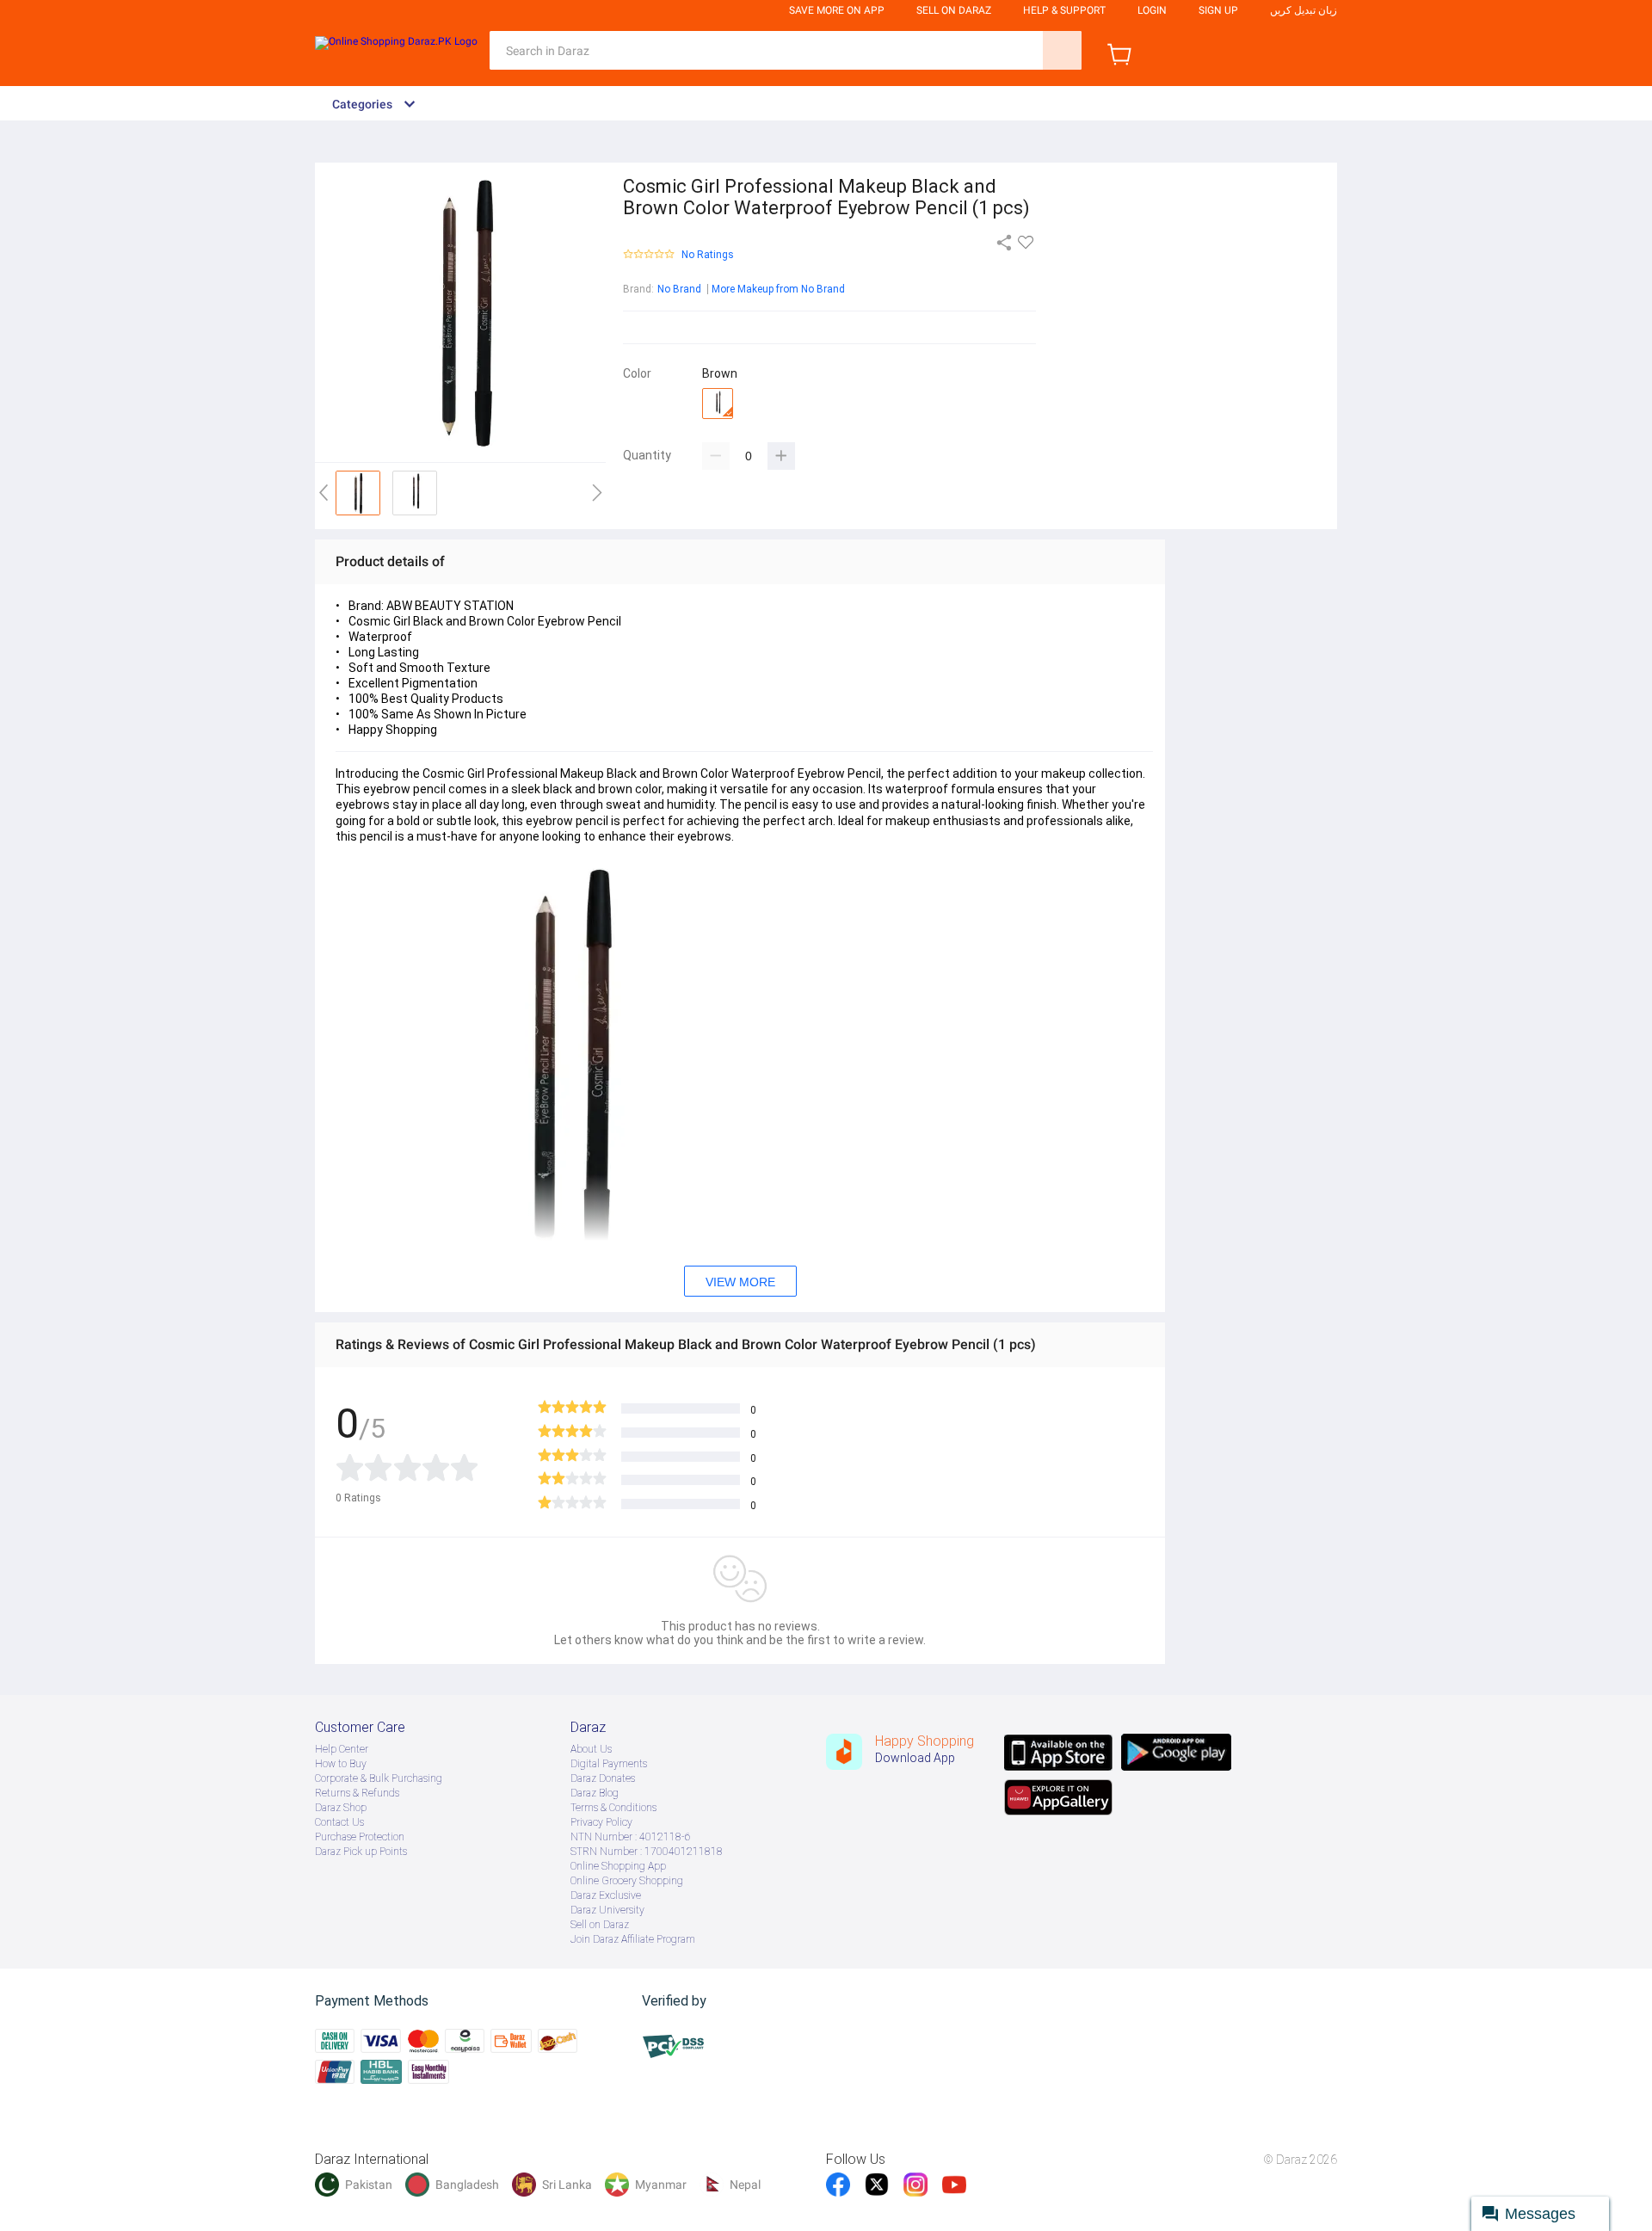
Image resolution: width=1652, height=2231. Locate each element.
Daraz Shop (341, 1808)
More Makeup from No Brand (778, 289)
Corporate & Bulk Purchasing (379, 1778)
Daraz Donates (603, 1778)
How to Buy (341, 1764)
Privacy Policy (601, 1822)
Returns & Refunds (357, 1793)
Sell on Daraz (600, 1925)
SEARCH (1062, 50)
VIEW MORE (740, 1282)
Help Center (342, 1749)
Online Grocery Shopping (627, 1881)
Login (1152, 10)
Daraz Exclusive (606, 1895)
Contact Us (339, 1822)
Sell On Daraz (954, 10)
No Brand (679, 289)
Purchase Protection (360, 1837)
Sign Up (1218, 10)
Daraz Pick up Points (361, 1852)
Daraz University (607, 1910)
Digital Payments (609, 1764)
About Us (591, 1749)
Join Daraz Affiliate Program (633, 1939)
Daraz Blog (595, 1793)
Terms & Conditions (613, 1808)
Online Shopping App (618, 1866)
